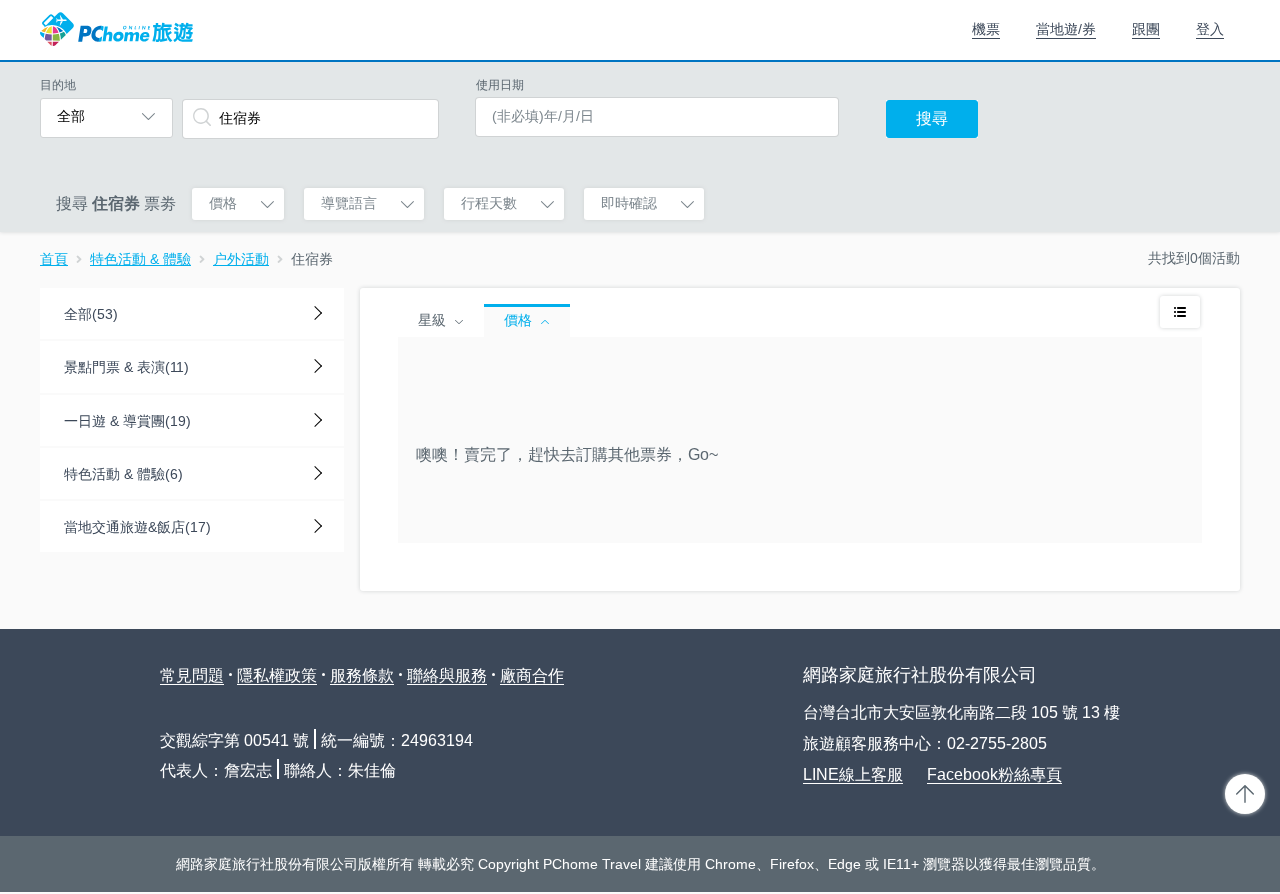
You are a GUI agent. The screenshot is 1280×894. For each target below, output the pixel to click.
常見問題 (192, 675)
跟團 (1146, 29)
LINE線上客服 (853, 774)
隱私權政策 (277, 675)
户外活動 (241, 259)
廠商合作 (532, 675)
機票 (986, 29)
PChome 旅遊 (116, 30)
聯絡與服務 (447, 675)
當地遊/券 (1066, 29)
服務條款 (362, 675)
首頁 (54, 259)
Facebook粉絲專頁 (994, 774)
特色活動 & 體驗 (140, 259)
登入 (1210, 29)
